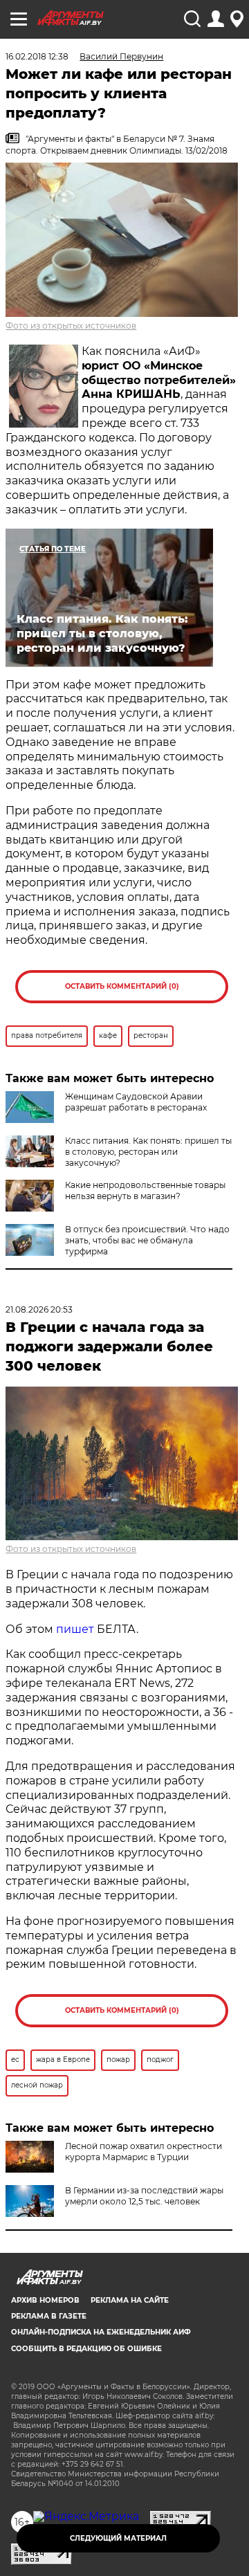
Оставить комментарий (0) (122, 986)
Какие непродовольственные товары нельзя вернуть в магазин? (145, 1190)
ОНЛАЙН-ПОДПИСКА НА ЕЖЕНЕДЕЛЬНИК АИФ (101, 2332)
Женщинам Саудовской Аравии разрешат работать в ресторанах (136, 1102)
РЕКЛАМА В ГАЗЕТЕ (49, 2316)
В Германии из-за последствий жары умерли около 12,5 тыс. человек (144, 2196)
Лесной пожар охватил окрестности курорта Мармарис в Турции (144, 2152)
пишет (75, 1629)
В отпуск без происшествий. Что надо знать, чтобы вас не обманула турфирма (147, 1240)
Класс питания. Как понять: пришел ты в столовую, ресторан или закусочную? (148, 1152)
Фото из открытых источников (71, 326)
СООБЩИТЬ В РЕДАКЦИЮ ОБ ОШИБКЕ (86, 2349)
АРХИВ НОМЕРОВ (45, 2300)
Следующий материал (118, 2538)
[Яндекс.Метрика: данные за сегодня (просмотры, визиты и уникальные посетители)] (86, 2516)
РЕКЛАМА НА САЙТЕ (130, 2300)
